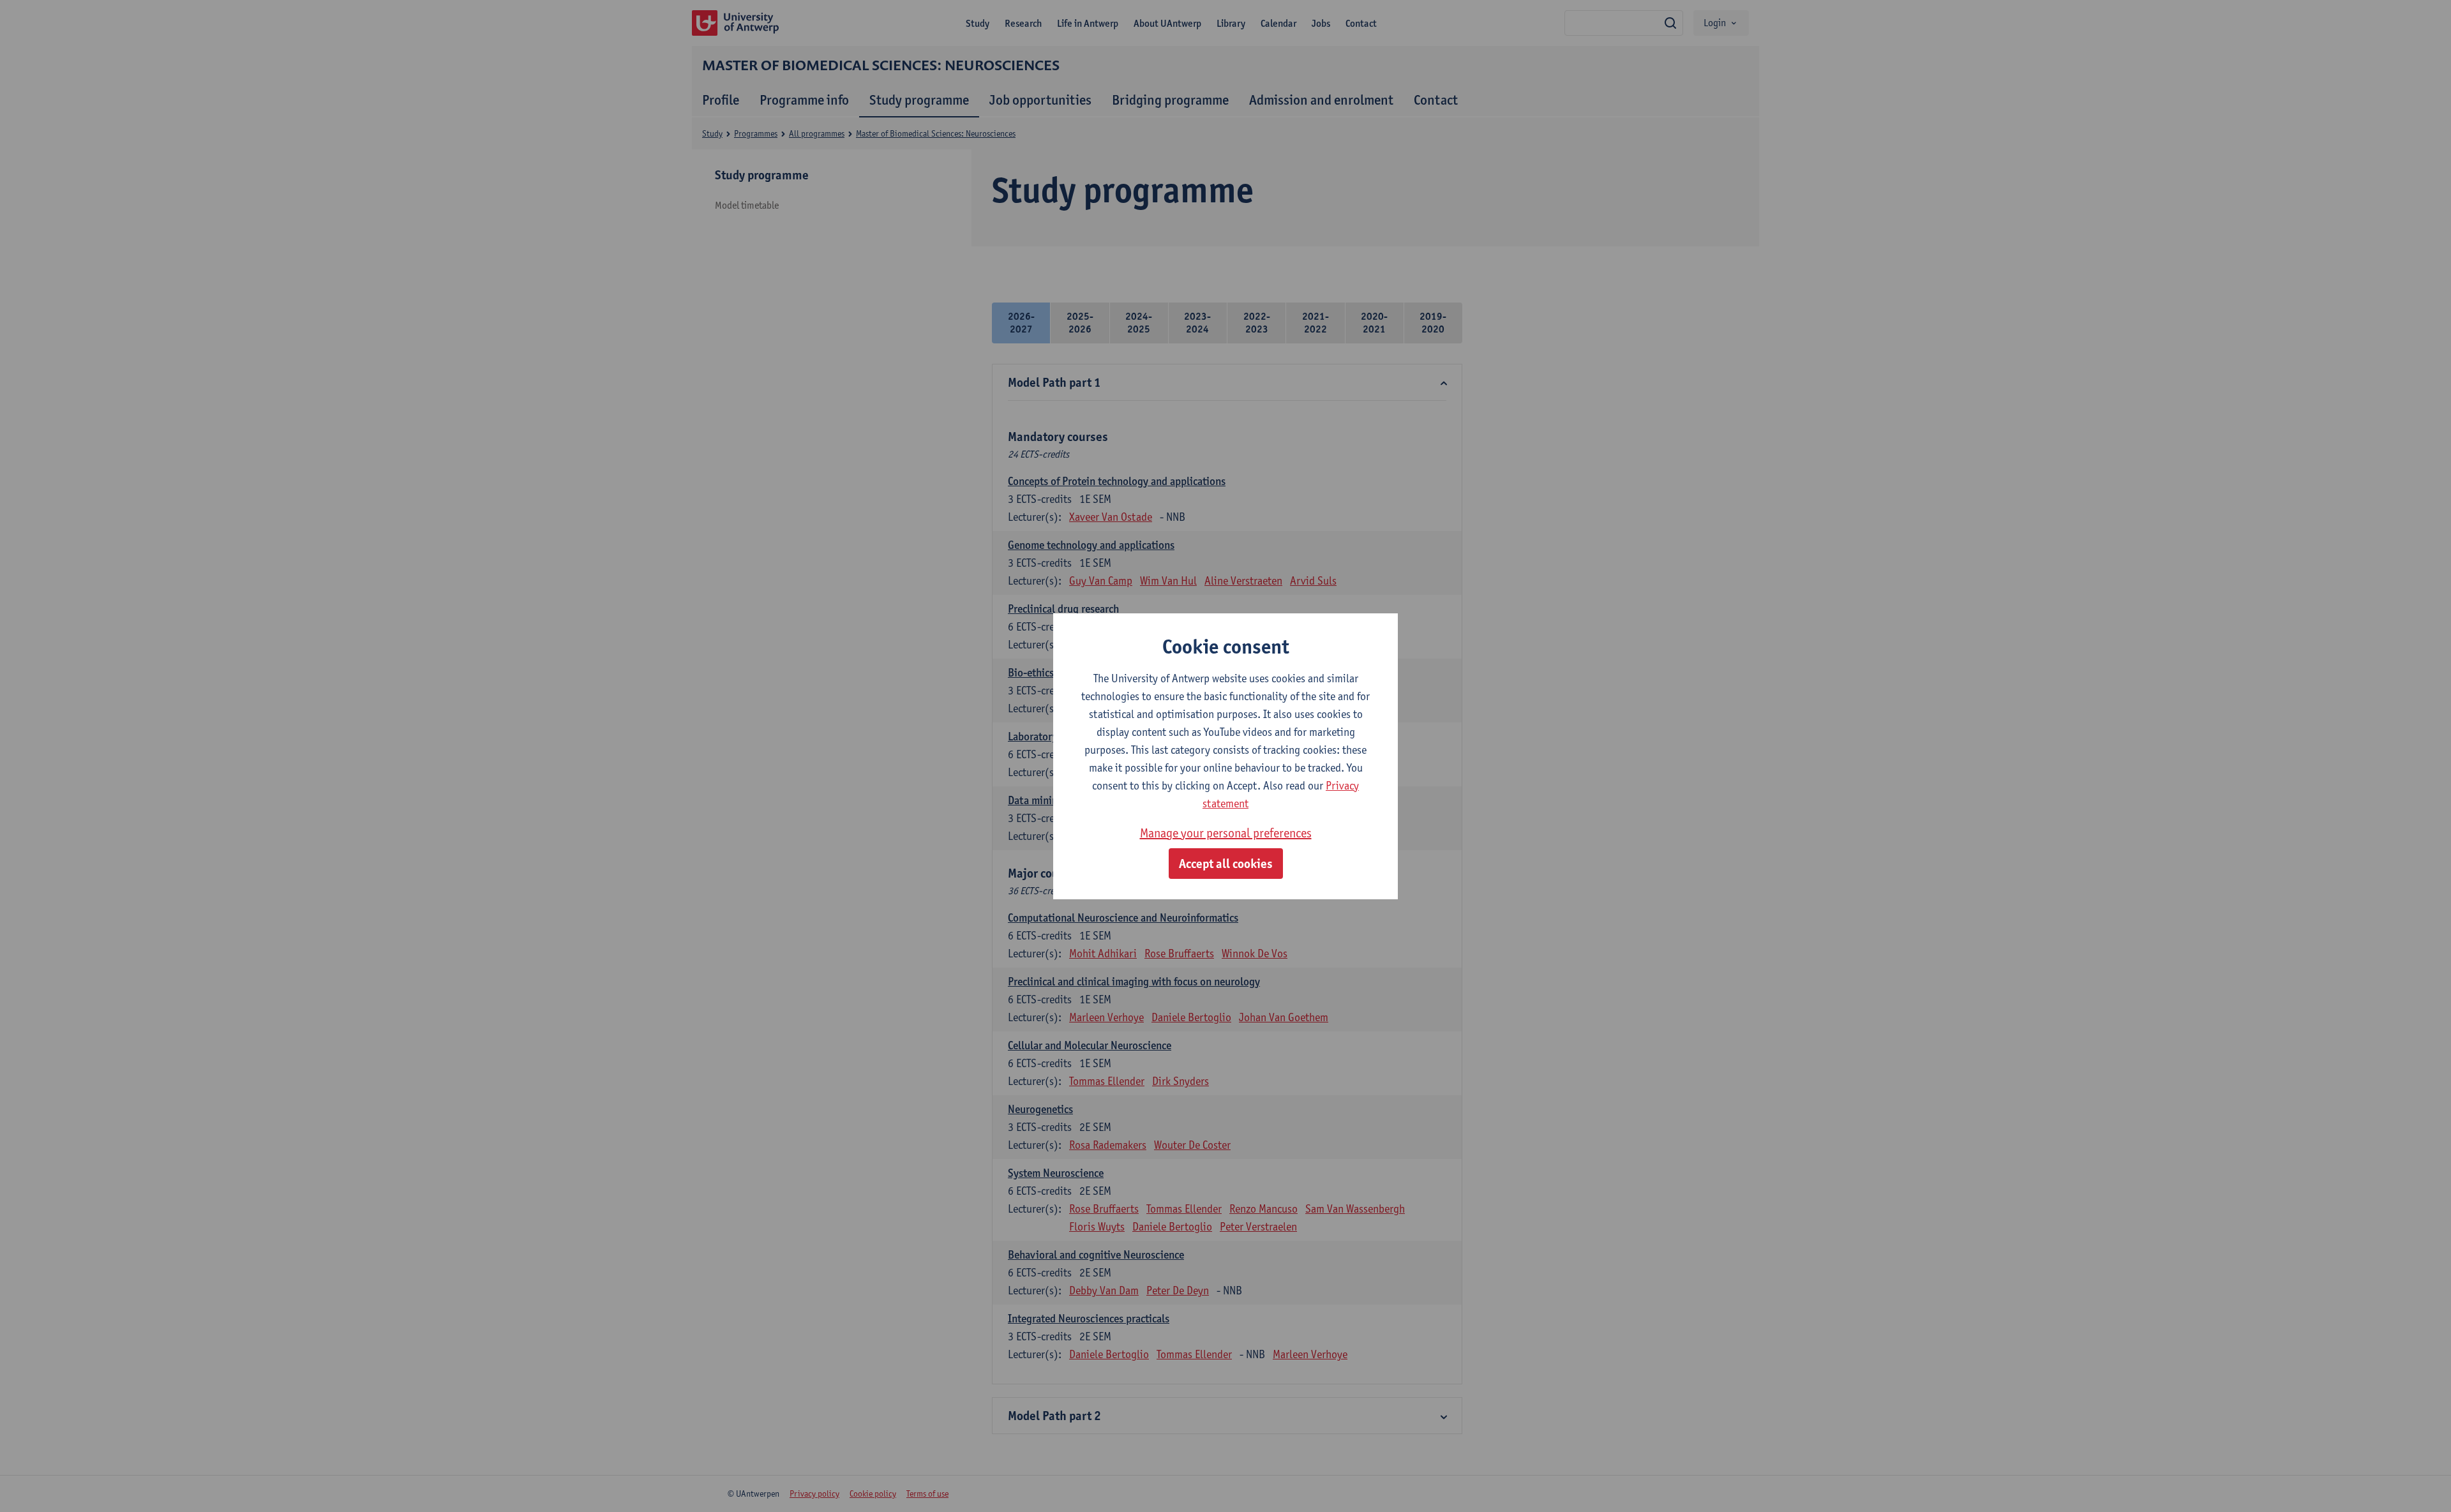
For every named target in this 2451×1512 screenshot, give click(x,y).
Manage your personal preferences (1226, 833)
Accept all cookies (1226, 864)
